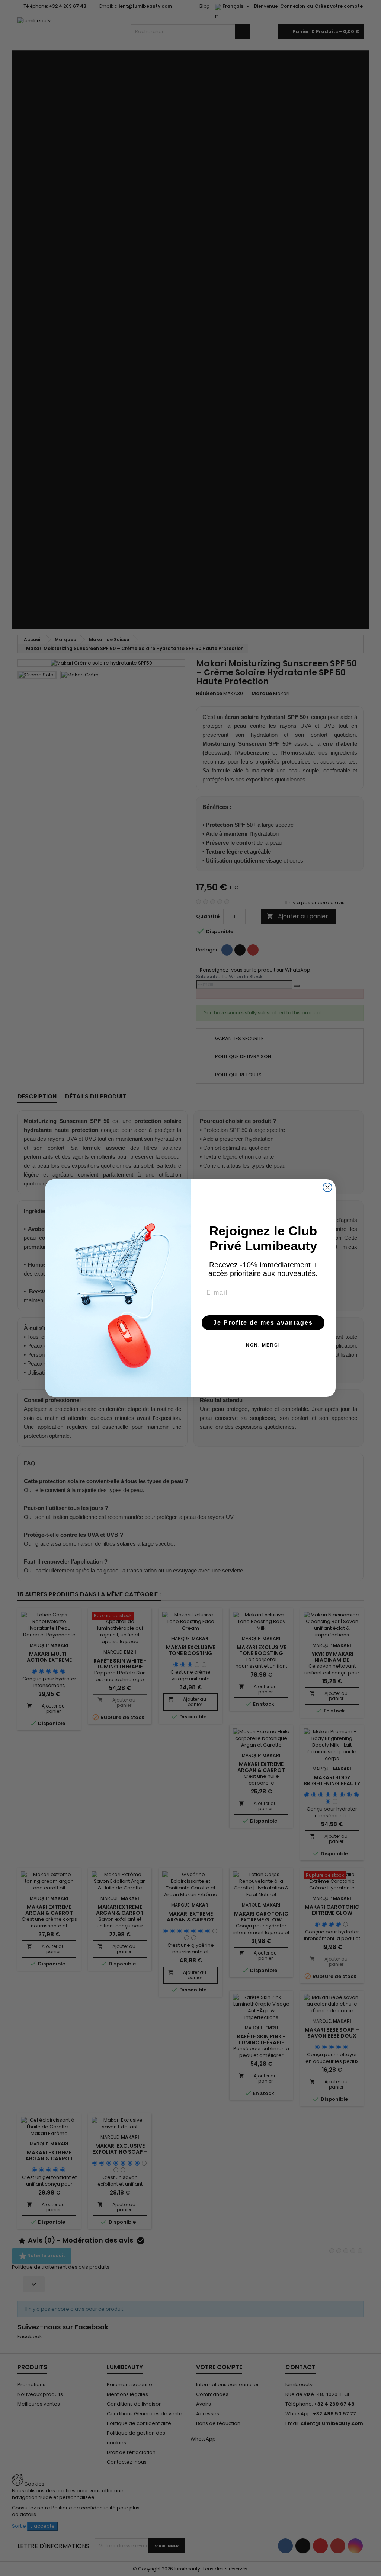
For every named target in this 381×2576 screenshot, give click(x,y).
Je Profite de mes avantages (263, 1323)
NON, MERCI (263, 1345)
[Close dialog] (327, 1187)
